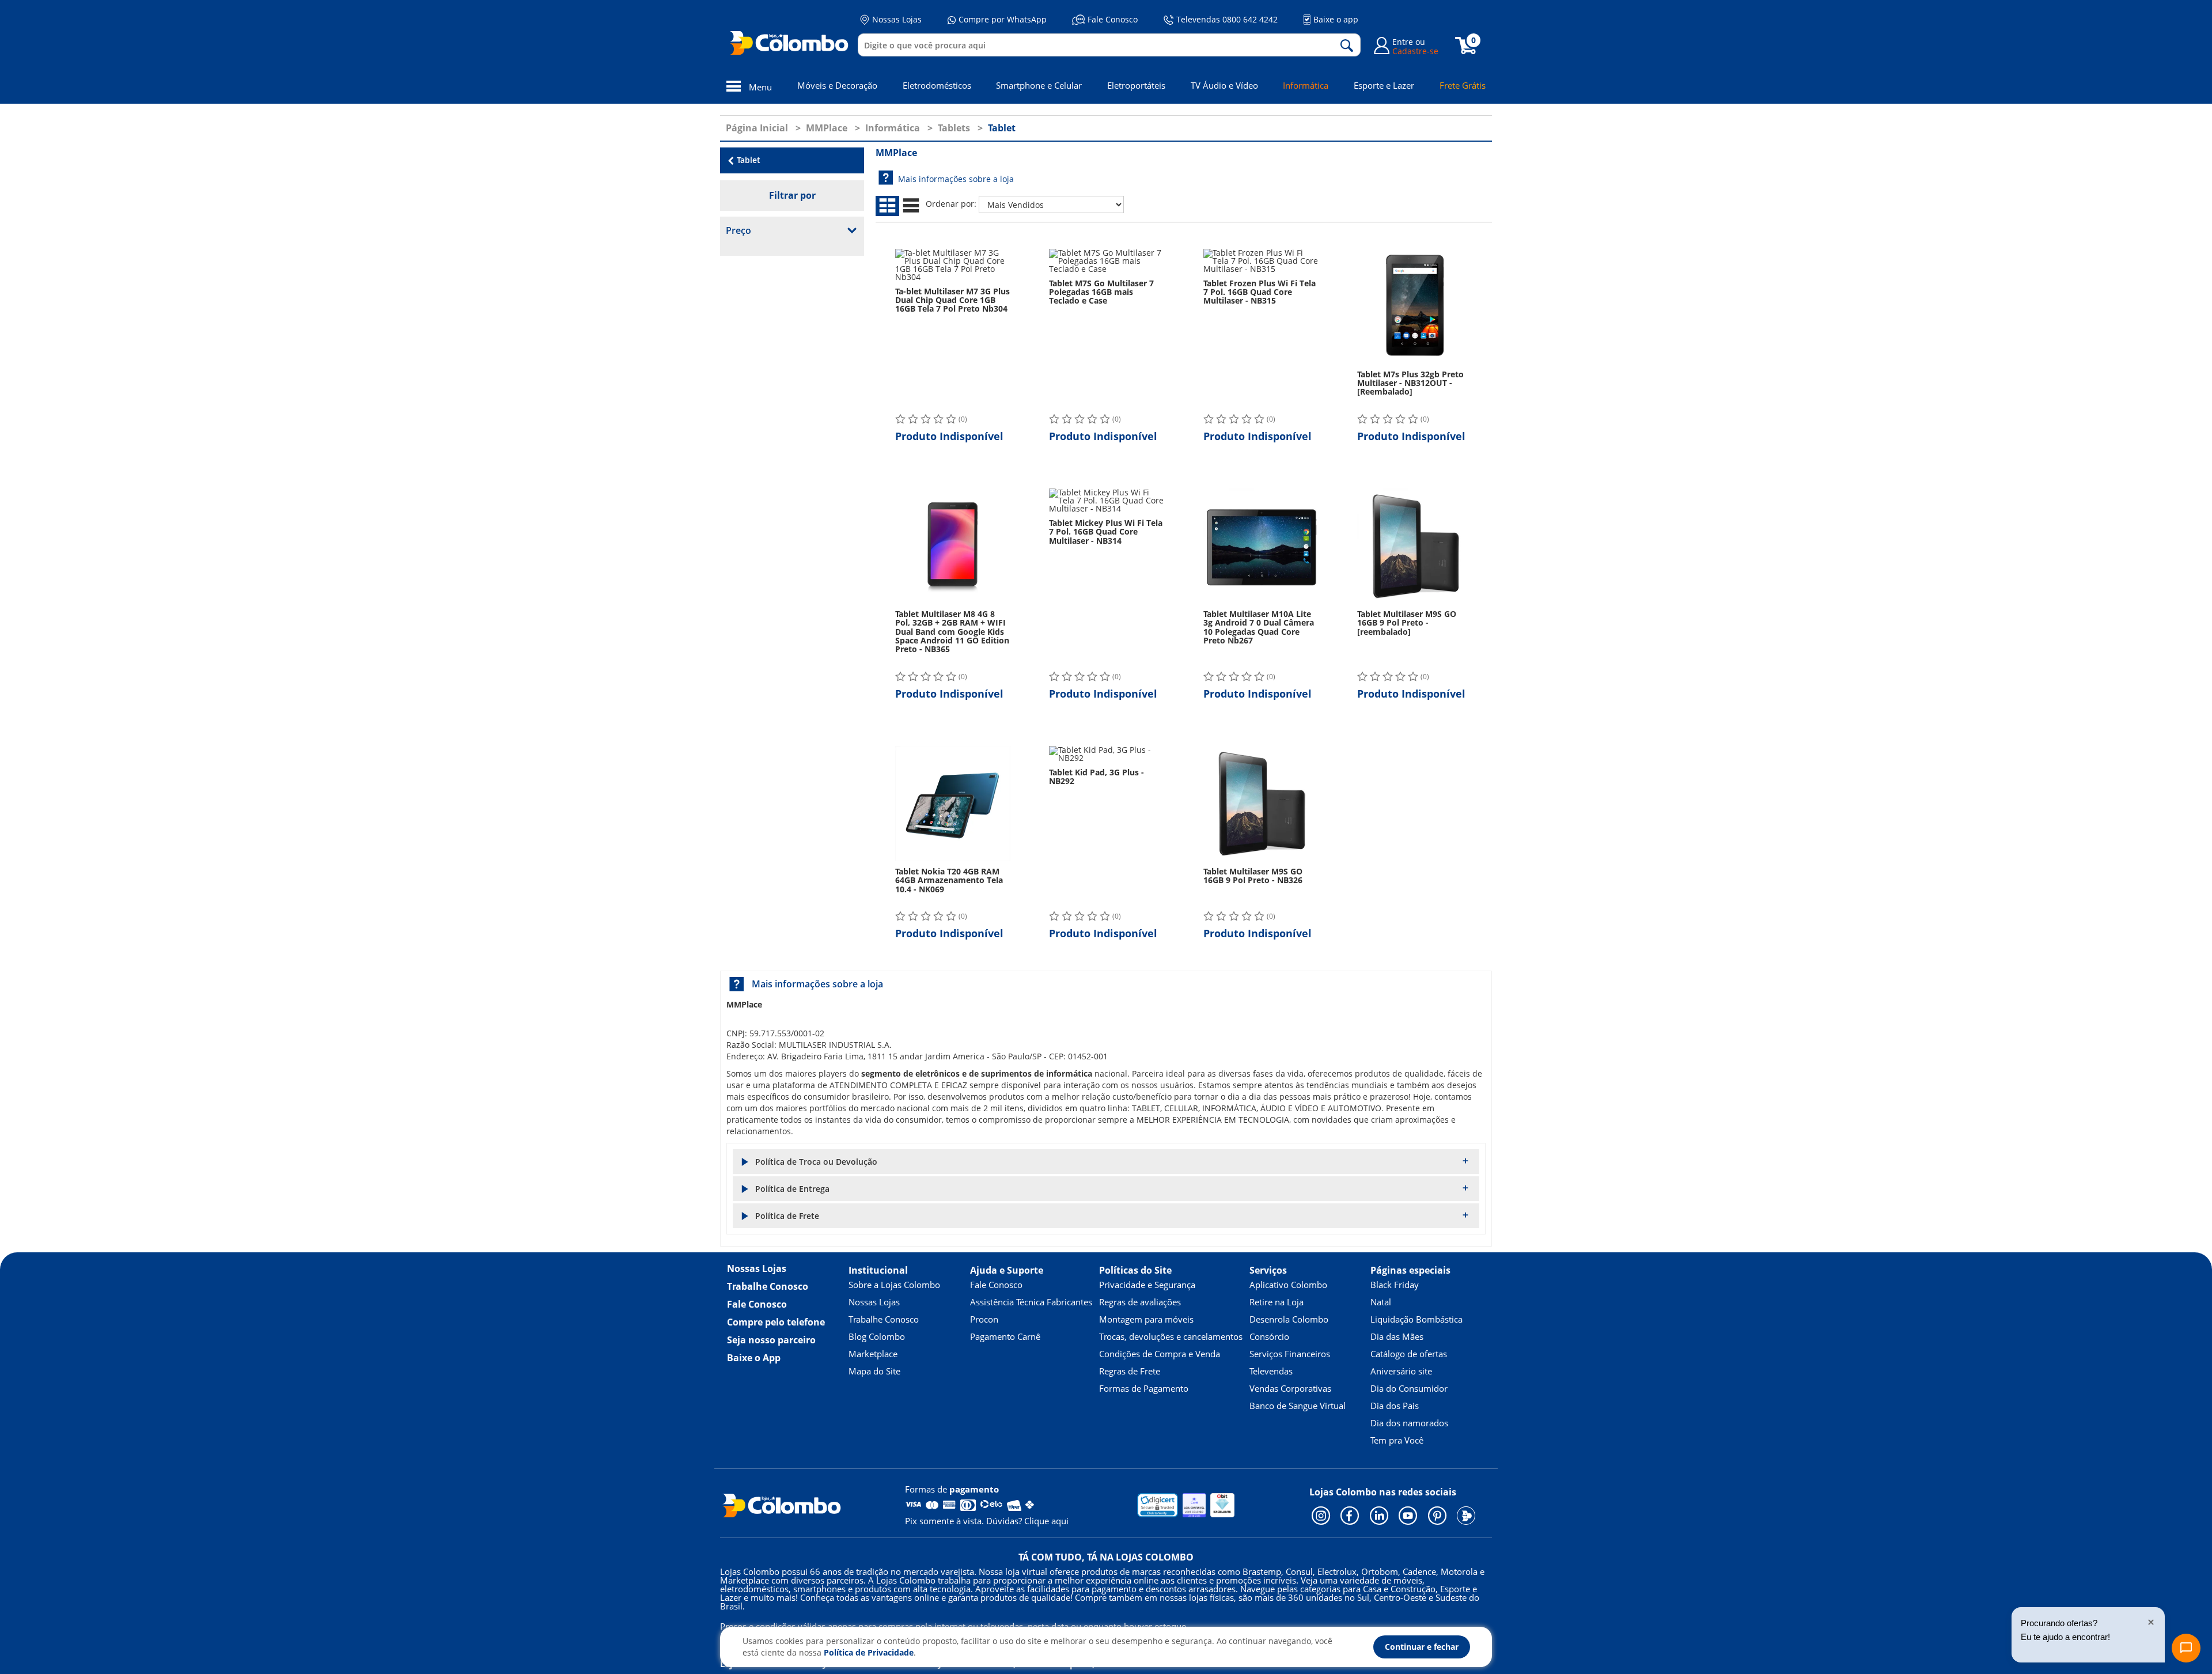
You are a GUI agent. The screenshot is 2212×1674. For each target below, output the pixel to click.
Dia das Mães (1397, 1336)
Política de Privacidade (869, 1652)
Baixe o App (754, 1358)
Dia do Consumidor (1409, 1388)
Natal (1381, 1302)
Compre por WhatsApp (1003, 19)
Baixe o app (1336, 19)
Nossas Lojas (897, 19)
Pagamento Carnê (1005, 1336)
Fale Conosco (1113, 19)
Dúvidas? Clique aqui (1027, 1521)
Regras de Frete (1130, 1371)
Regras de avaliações (1140, 1302)
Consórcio (1269, 1336)
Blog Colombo (877, 1336)
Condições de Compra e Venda (1160, 1354)
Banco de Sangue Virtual (1298, 1406)
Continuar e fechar (1422, 1647)
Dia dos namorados (1409, 1423)
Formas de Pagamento (1144, 1388)
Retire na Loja (1277, 1302)
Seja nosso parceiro (771, 1340)
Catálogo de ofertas (1409, 1354)
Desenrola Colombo (1289, 1319)
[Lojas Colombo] (792, 43)
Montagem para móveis (1146, 1319)
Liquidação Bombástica (1416, 1319)
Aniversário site (1401, 1371)
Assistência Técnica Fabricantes (1031, 1302)
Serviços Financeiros (1290, 1354)
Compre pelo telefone (776, 1322)
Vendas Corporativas (1290, 1388)
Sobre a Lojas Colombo (894, 1285)
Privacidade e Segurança (1147, 1285)
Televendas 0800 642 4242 (1227, 19)
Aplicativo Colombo (1288, 1285)
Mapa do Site (874, 1371)
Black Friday (1395, 1285)
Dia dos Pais (1395, 1406)
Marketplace (873, 1354)
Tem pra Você (1397, 1440)
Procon (984, 1319)
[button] (1106, 1162)
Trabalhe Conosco (768, 1286)
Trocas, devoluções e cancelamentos (1171, 1336)
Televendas (1271, 1371)
